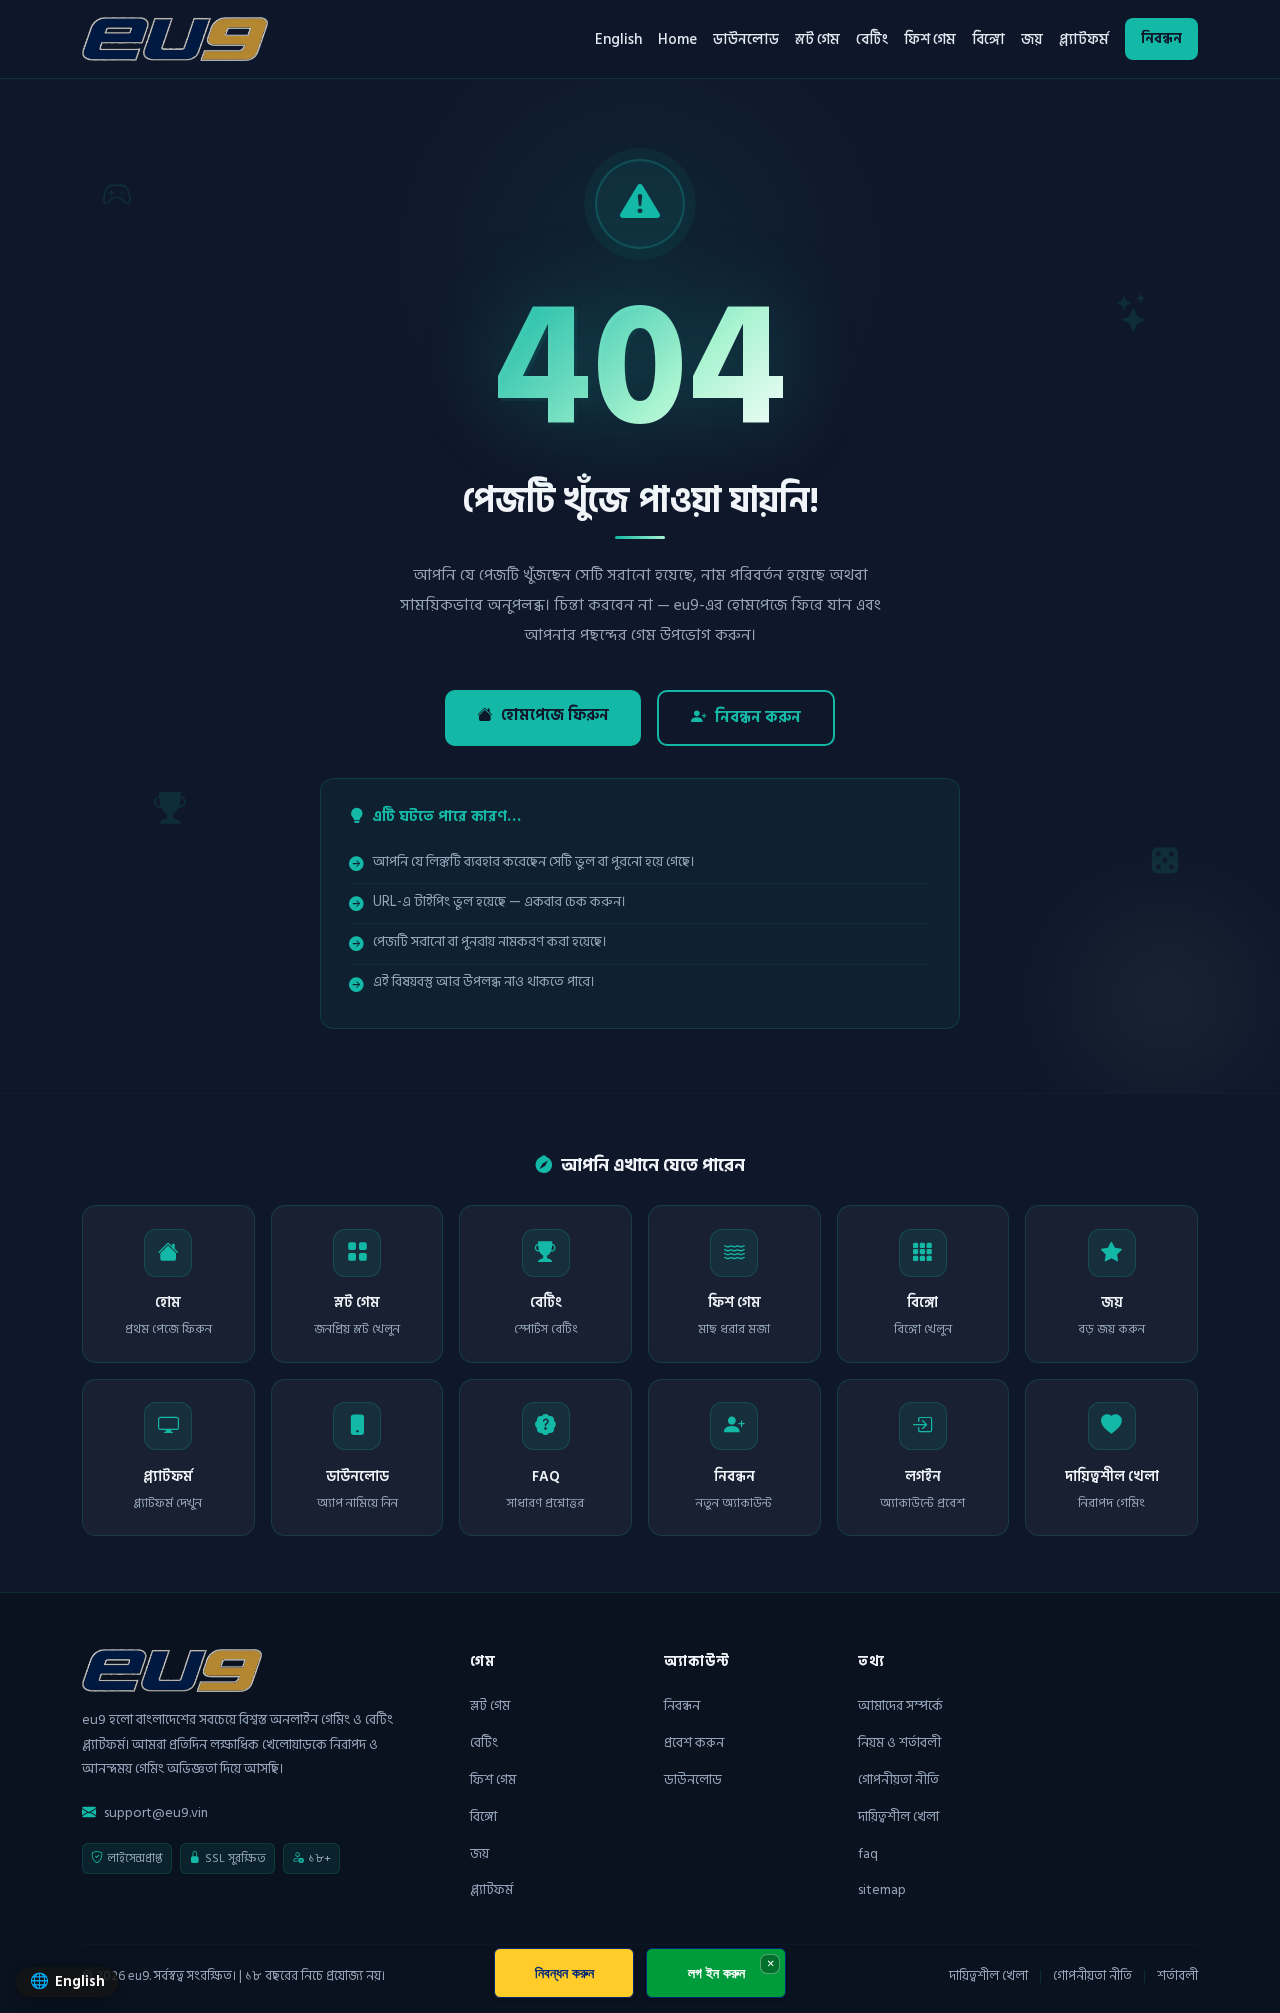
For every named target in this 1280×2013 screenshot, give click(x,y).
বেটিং (872, 39)
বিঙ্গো (988, 39)
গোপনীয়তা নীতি (898, 1779)
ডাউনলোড (746, 39)
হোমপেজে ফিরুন (555, 715)
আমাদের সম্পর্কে (900, 1705)
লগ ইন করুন (716, 1972)
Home (677, 39)
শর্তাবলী (1177, 1976)
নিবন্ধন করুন (758, 717)
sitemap (882, 1889)
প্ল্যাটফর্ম (1084, 39)
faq (868, 1853)
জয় (1032, 39)
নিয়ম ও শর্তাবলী (899, 1742)
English (618, 39)
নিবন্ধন (1161, 38)
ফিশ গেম (930, 39)
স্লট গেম (817, 39)
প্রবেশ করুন (694, 1742)
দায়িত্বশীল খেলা (898, 1816)
